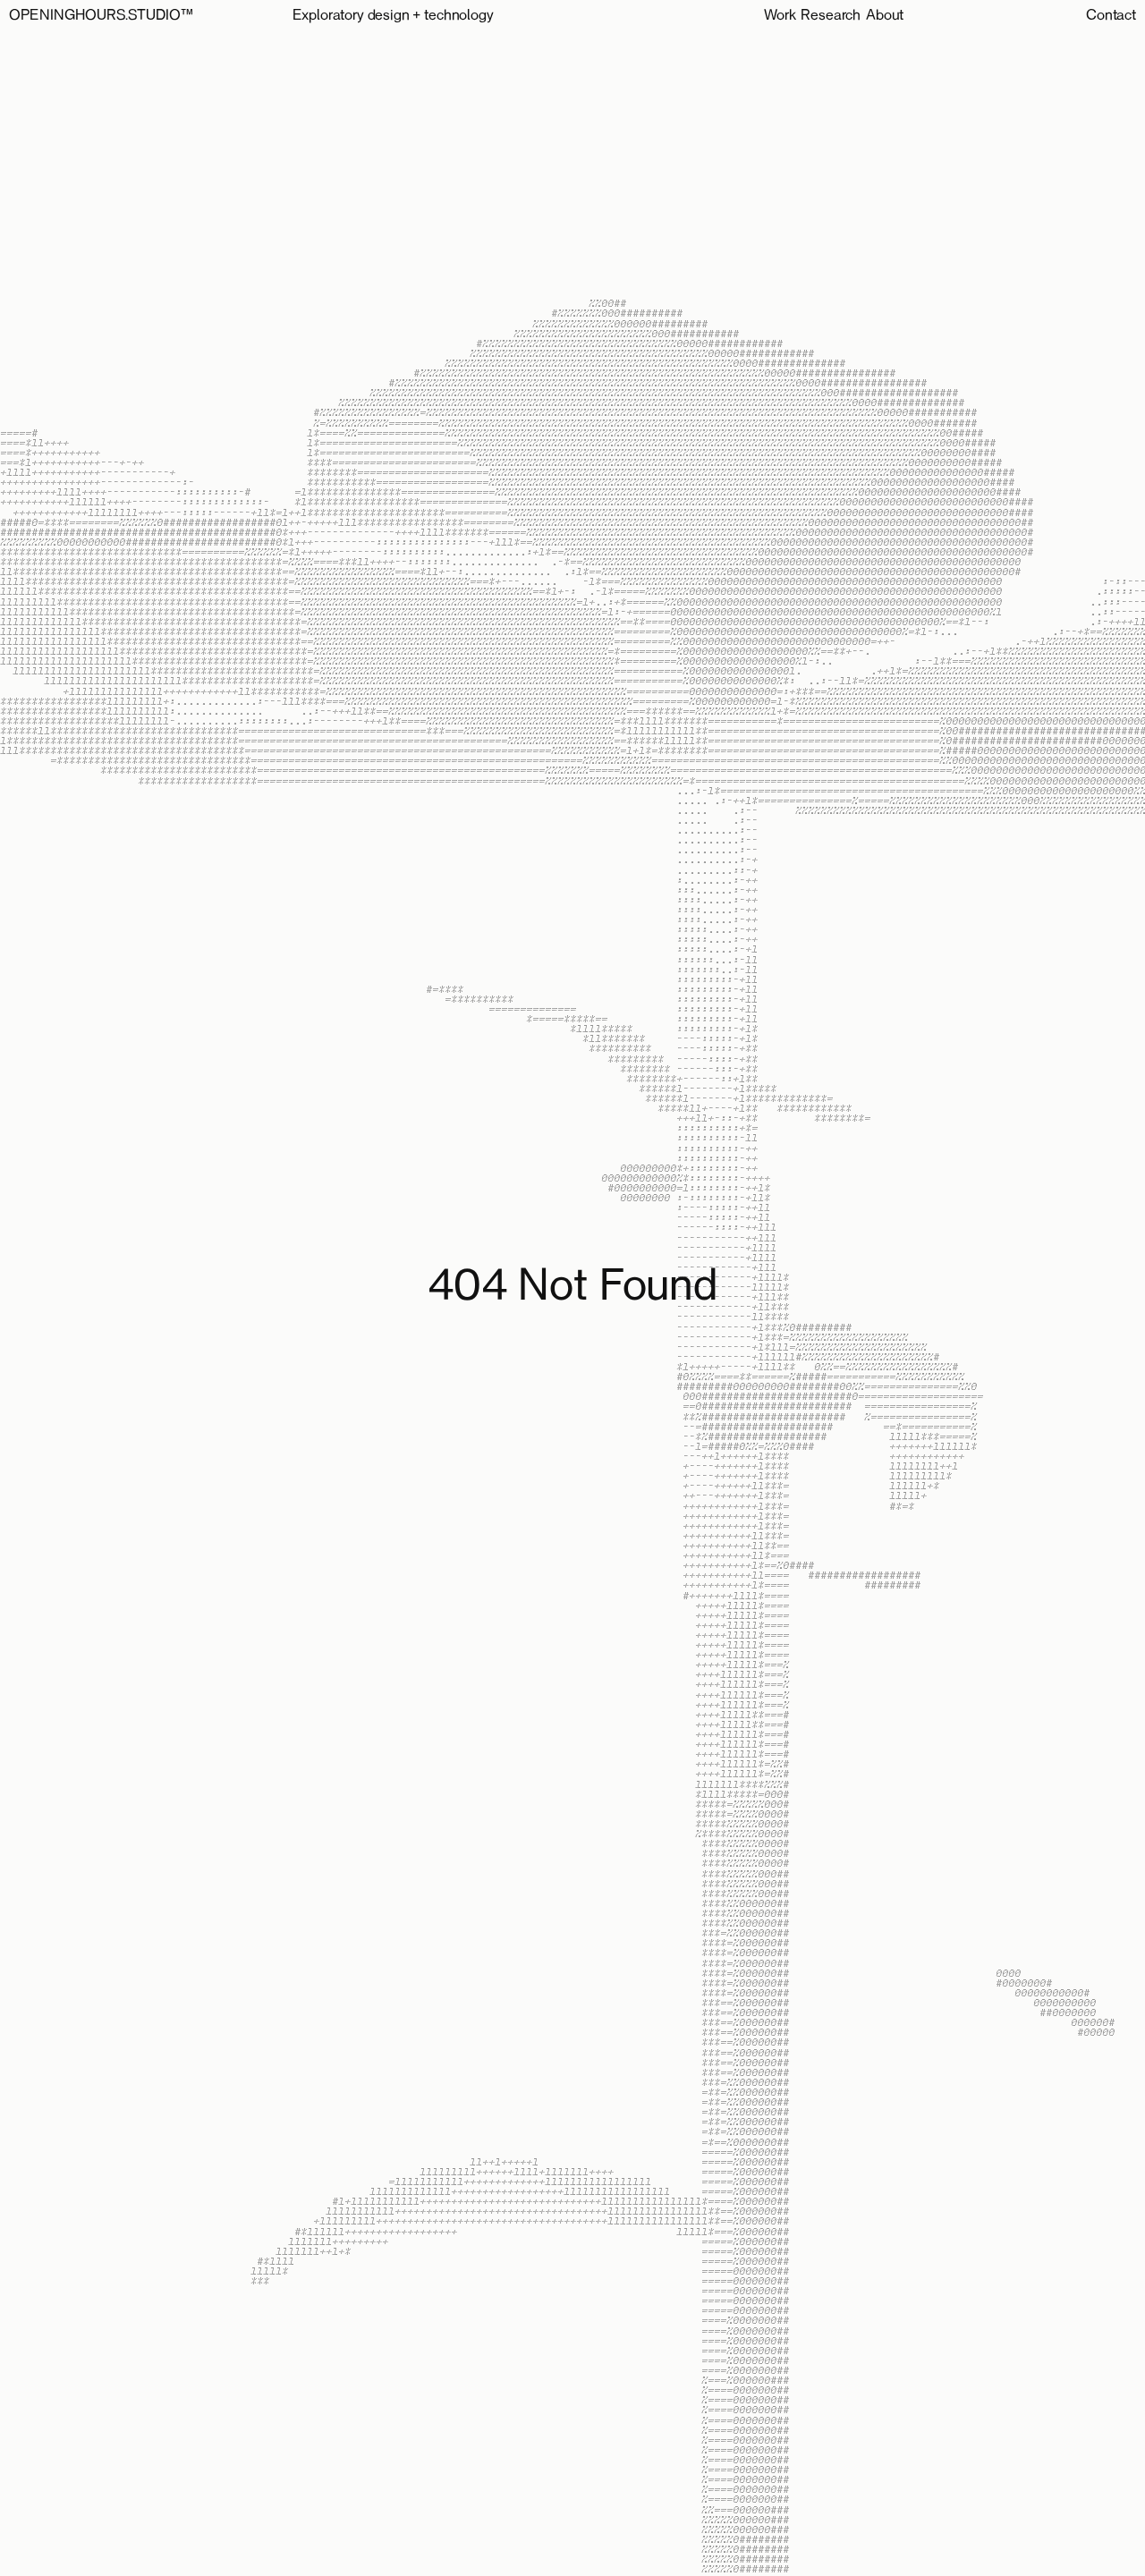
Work (780, 16)
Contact (1111, 16)
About (885, 16)
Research (831, 16)
